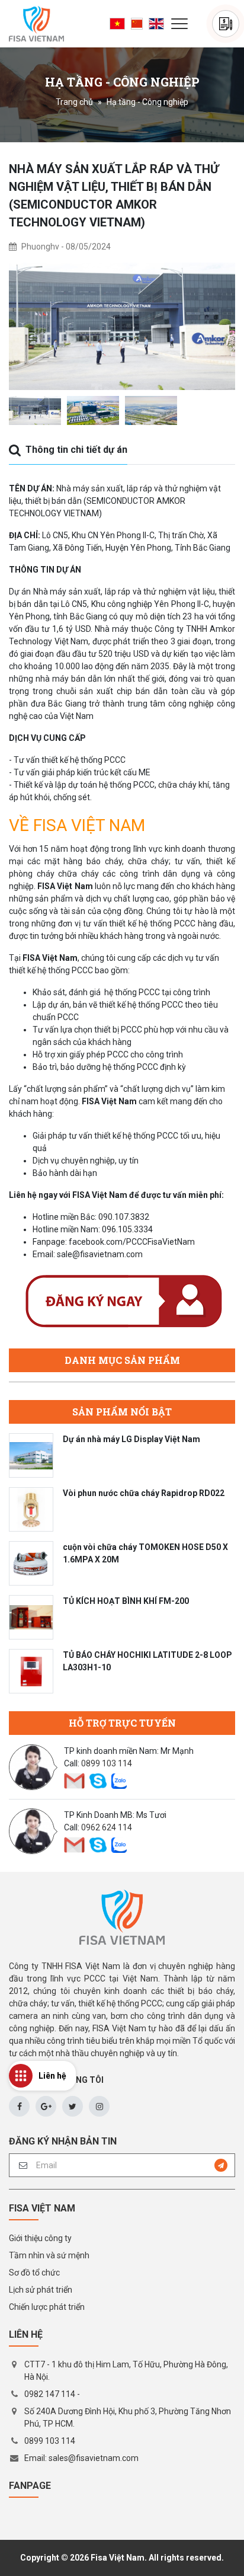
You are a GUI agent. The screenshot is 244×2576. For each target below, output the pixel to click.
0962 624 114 (107, 1827)
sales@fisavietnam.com (94, 2458)
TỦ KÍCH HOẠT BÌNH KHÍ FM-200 (126, 1601)
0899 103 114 (107, 1763)
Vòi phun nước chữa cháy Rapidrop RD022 (144, 1493)
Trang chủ (74, 102)
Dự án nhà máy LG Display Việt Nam (131, 1439)
